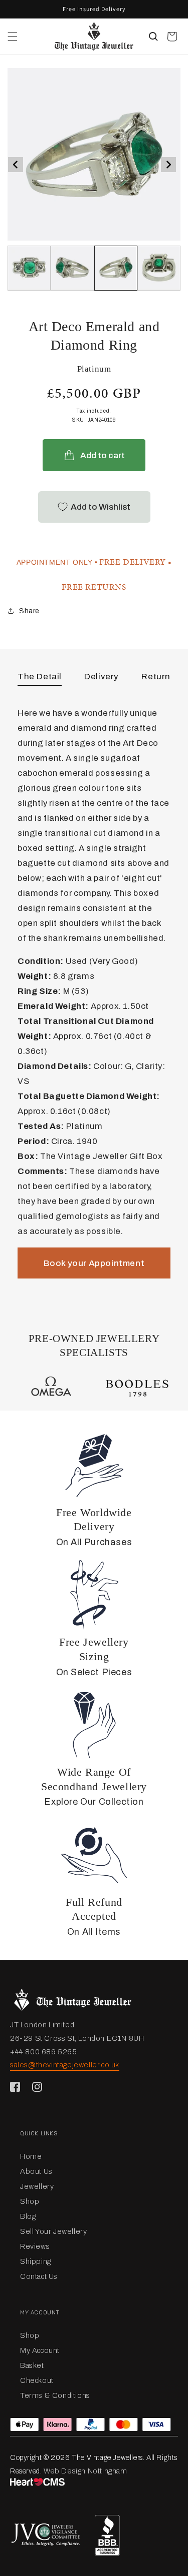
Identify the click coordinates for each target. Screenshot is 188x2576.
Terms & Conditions (55, 2395)
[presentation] (16, 165)
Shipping (36, 2261)
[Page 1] (72, 268)
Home (31, 2156)
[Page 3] (159, 268)
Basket (32, 2365)
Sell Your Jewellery (53, 2231)
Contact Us (39, 2276)
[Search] (153, 37)
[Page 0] (29, 268)
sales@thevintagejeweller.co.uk (65, 2065)
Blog (28, 2216)
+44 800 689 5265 (44, 2052)
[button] (13, 37)
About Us (36, 2171)
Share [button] (29, 611)
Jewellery (37, 2186)
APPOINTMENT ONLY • (57, 562)
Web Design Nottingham (85, 2471)
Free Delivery (133, 562)
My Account (40, 2350)
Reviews (35, 2246)
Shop (30, 2201)
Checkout (37, 2380)
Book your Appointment (94, 1263)
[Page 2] (116, 268)
